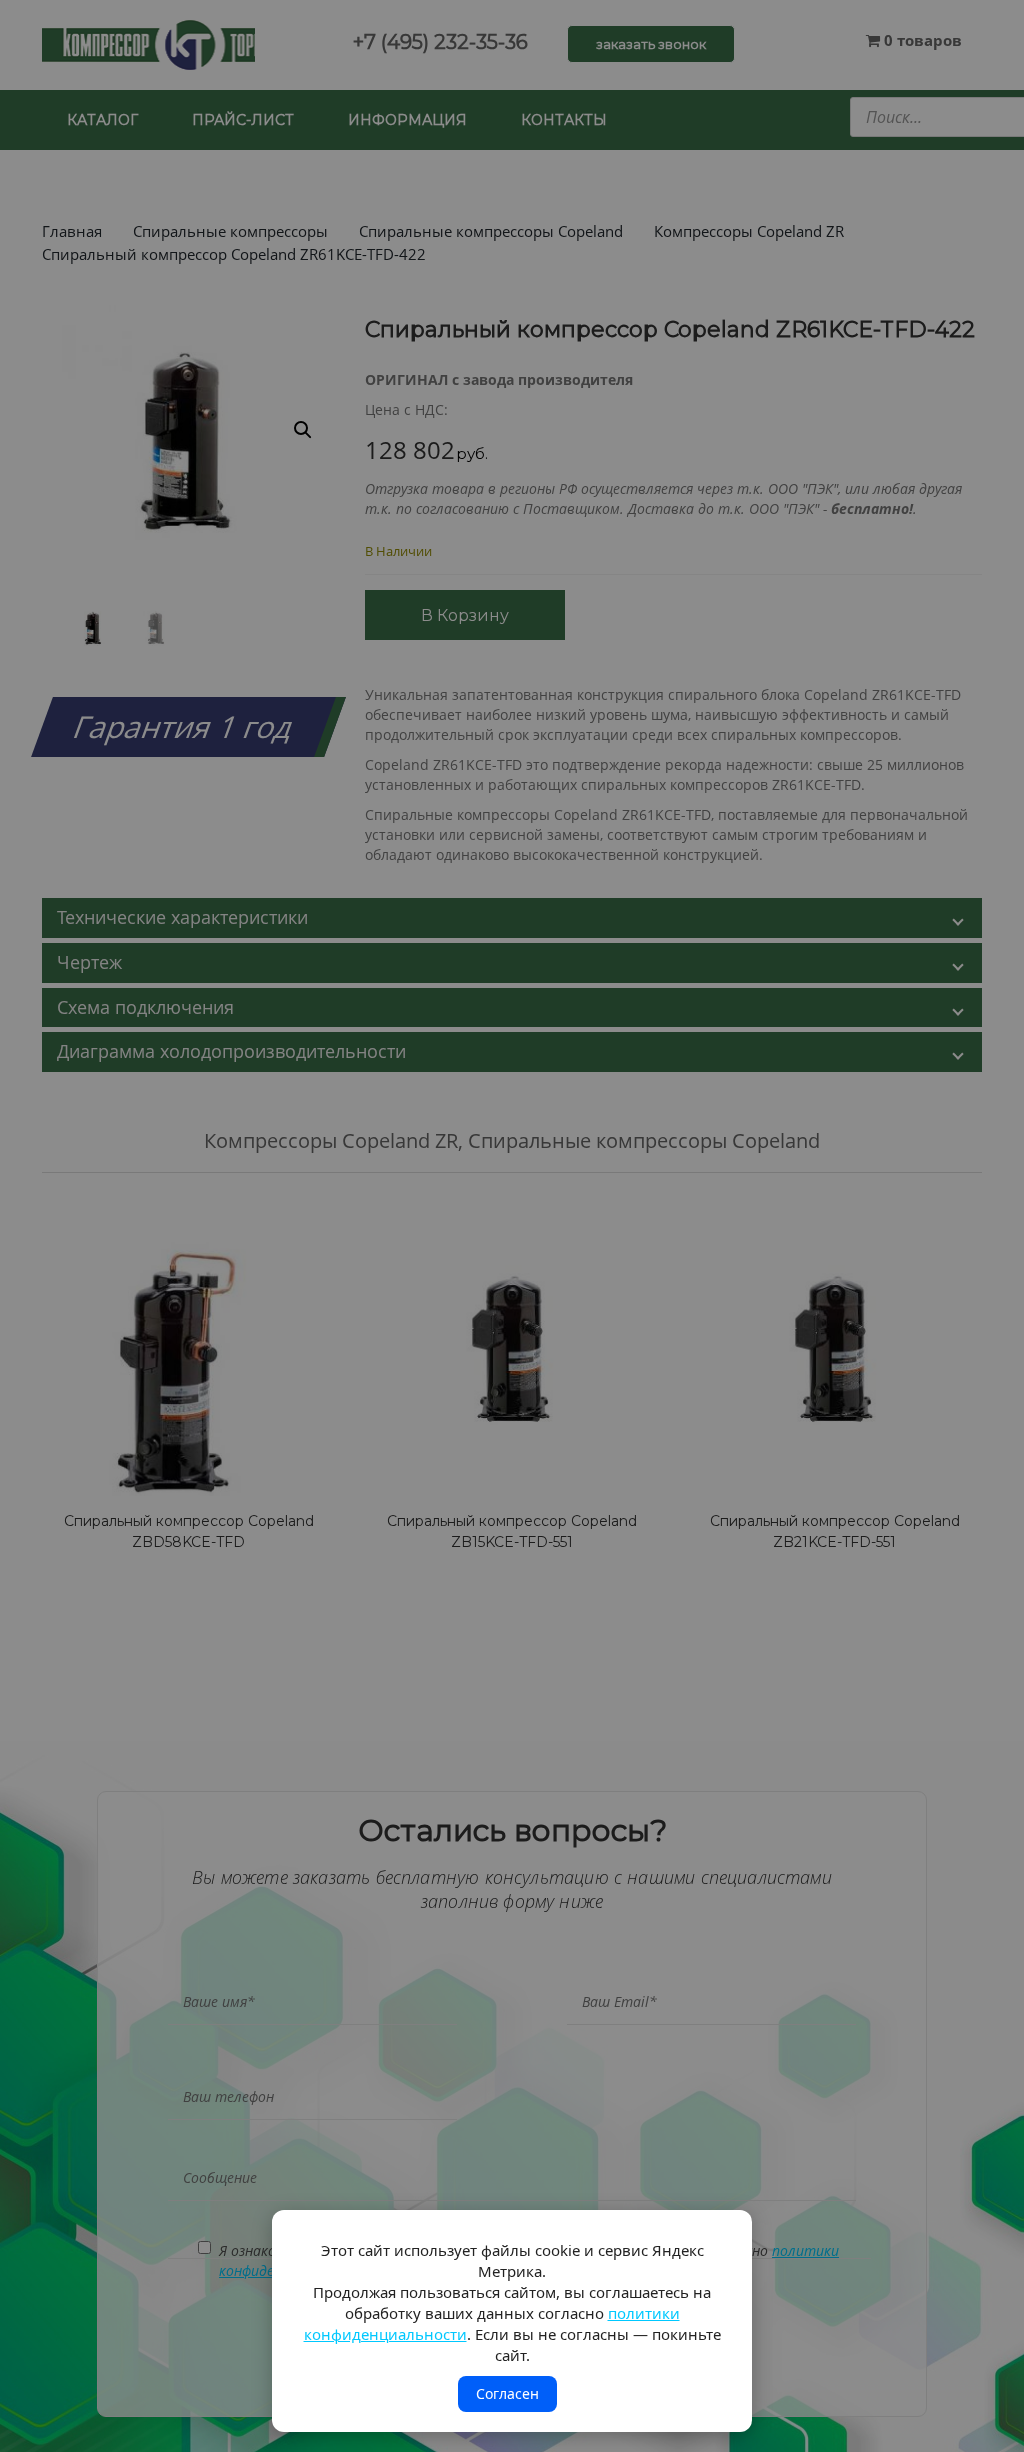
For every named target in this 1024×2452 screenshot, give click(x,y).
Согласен (507, 2393)
